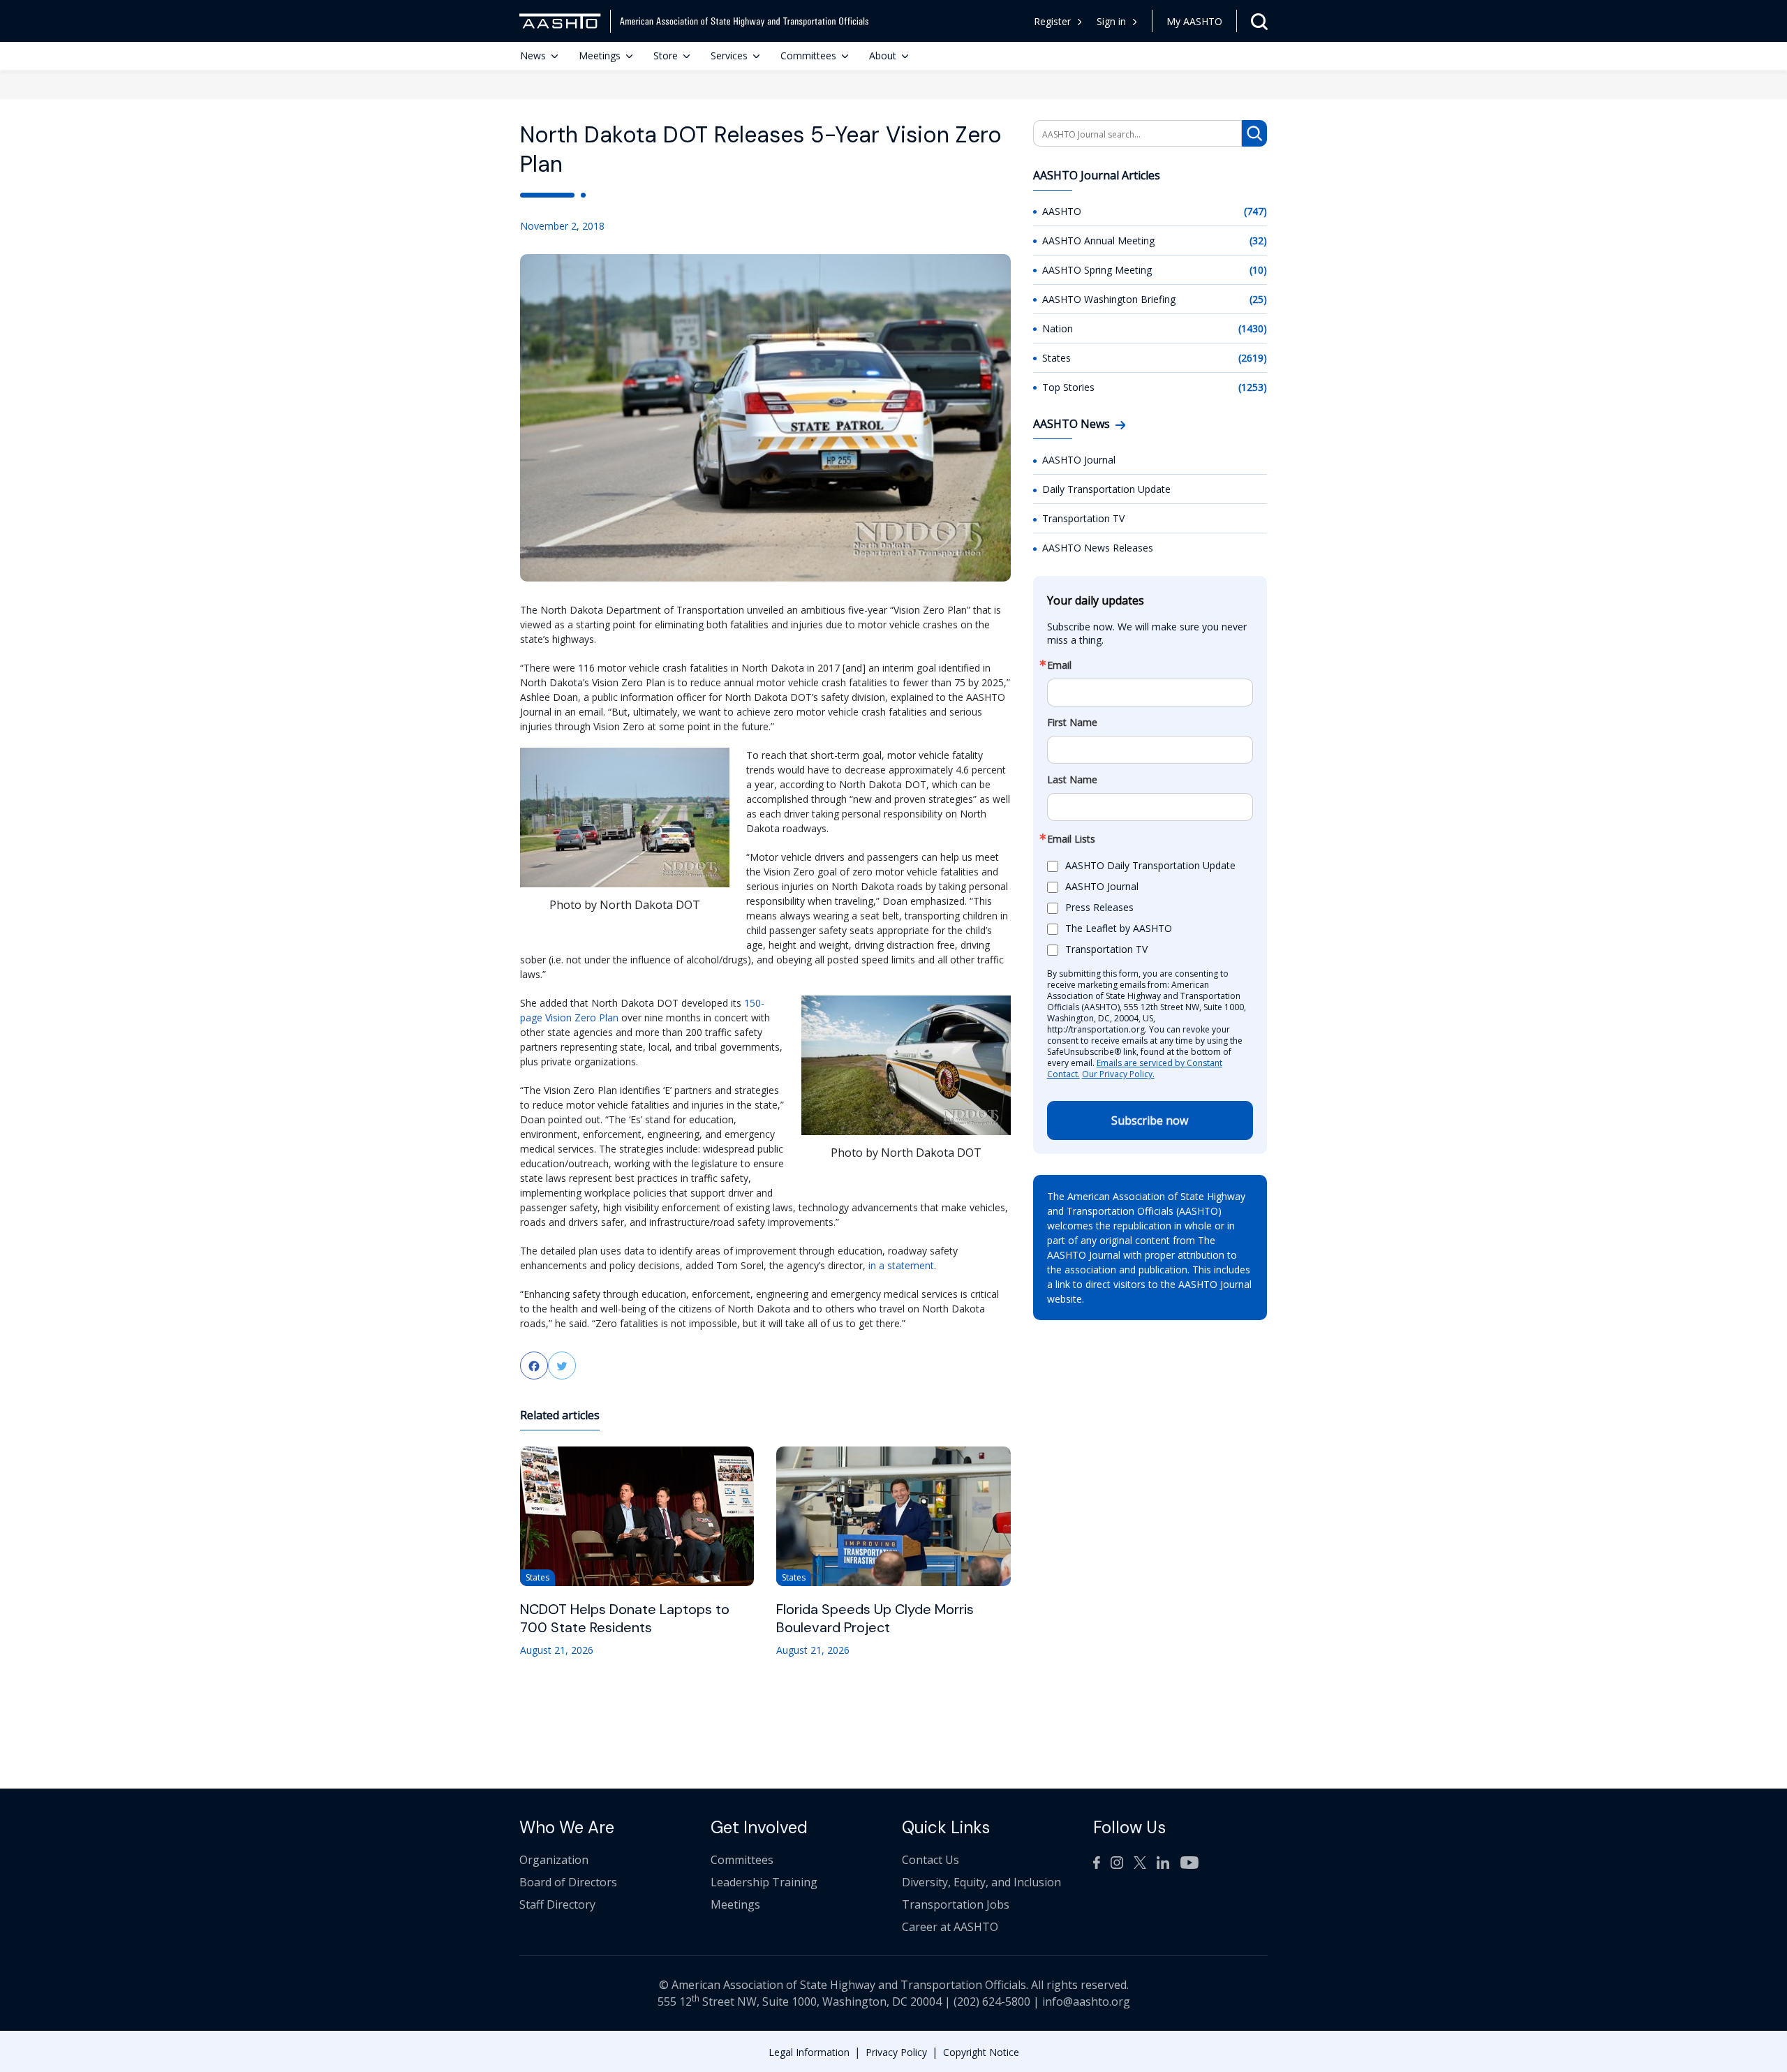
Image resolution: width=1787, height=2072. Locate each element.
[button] (1117, 21)
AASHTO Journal (1079, 460)
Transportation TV (1083, 518)
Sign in (1111, 21)
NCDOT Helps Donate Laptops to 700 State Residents (625, 1618)
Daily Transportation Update (1106, 489)
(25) (1258, 299)
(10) (1258, 270)
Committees (808, 55)
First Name (1072, 723)
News (533, 55)
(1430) (1253, 328)
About (883, 55)
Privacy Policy (896, 2052)
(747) (1255, 211)
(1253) (1253, 387)
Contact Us (930, 1860)
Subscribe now (1150, 1120)
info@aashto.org (1086, 2001)
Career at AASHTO (950, 1927)
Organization (554, 1860)
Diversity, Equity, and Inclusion (981, 1882)
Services (729, 55)
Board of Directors (568, 1882)
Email (1059, 665)
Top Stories (1068, 387)
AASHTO (1062, 211)
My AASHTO (1194, 21)
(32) (1258, 240)
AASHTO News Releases (1098, 548)
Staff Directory (557, 1904)
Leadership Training (764, 1882)
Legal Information (809, 2052)
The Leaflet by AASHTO (1119, 928)
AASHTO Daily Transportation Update (1150, 865)
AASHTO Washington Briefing (1109, 299)
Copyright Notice (981, 2052)
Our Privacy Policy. (1118, 1074)
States (1056, 358)
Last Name (1072, 780)
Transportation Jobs (956, 1904)
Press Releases (1099, 907)
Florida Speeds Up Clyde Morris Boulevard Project (875, 1618)
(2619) (1253, 358)
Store (666, 55)
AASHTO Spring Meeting (1097, 270)
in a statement (901, 1265)
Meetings (600, 55)
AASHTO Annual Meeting (1098, 240)
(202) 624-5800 (992, 2001)
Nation (1058, 328)
